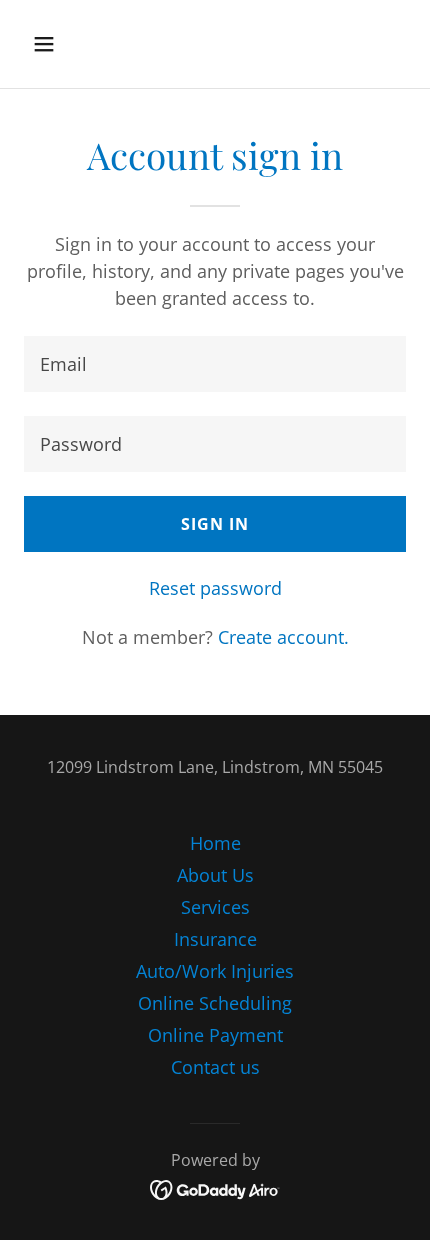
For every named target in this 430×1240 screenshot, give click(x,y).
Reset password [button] (215, 588)
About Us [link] (215, 875)
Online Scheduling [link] (215, 1003)
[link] (215, 1188)
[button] (67, 44)
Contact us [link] (215, 1067)
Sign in (215, 524)
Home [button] (215, 843)
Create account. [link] (283, 637)
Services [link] (215, 907)
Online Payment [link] (215, 1035)
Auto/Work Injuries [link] (215, 971)
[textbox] (215, 364)
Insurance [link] (215, 939)
